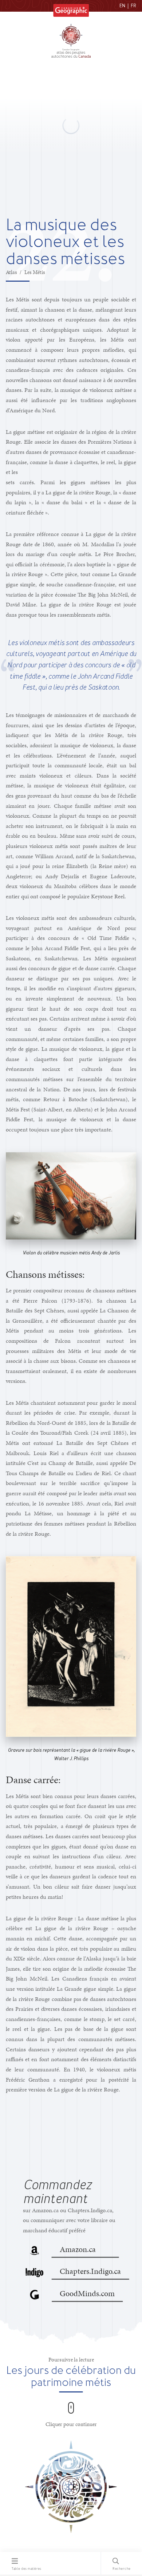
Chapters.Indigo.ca (90, 2271)
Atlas (11, 272)
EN (122, 6)
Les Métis (35, 272)
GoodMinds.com (87, 2293)
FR (133, 6)
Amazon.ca (78, 2249)
